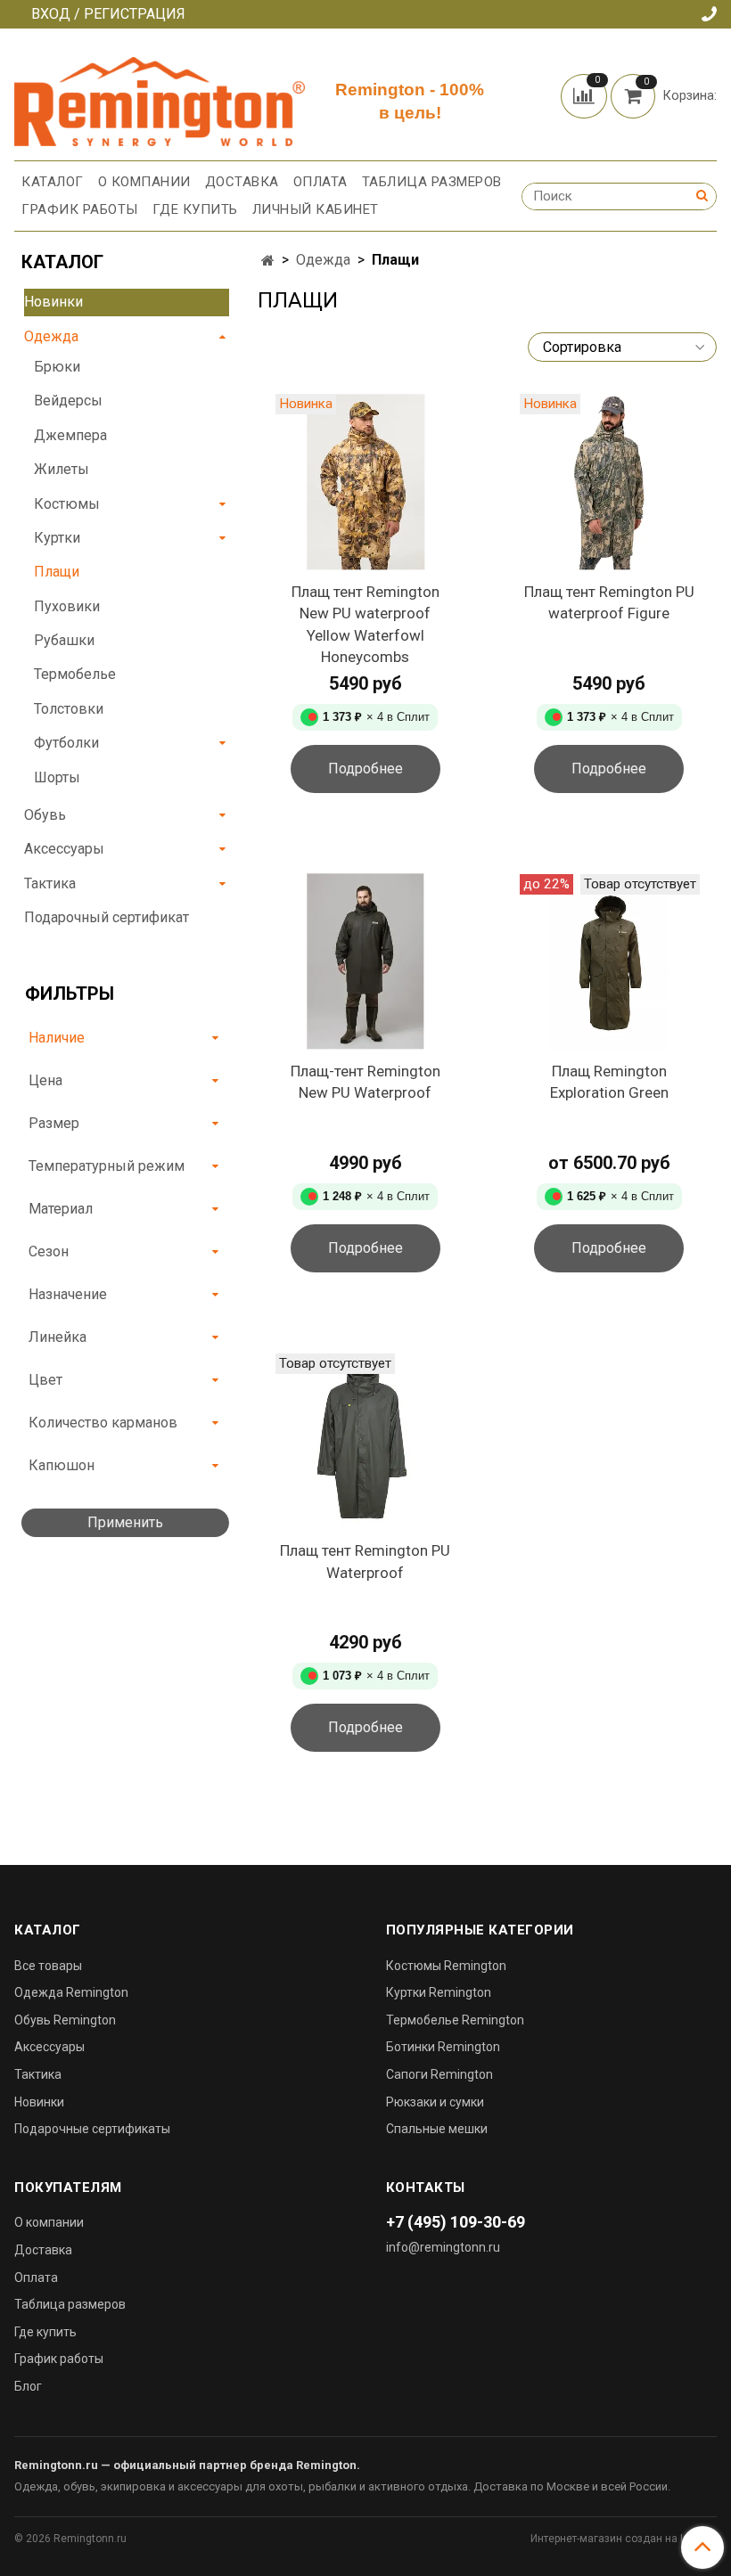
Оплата (320, 182)
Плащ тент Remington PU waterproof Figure (609, 603)
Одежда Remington (71, 1992)
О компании (144, 182)
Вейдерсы (68, 401)
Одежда (323, 260)
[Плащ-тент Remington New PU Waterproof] (365, 962)
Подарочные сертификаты (92, 2129)
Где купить (195, 209)
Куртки (57, 538)
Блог (28, 2386)
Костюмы (67, 504)
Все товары (48, 1966)
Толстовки (69, 709)
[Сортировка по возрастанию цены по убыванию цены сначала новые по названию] (622, 347)
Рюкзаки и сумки (435, 2102)
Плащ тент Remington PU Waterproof (365, 1562)
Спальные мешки (437, 2129)
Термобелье (75, 674)
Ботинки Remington (443, 2047)
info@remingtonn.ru (443, 2247)
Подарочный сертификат (107, 917)
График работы (80, 209)
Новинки (53, 302)
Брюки (57, 367)
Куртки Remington (439, 1992)
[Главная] (268, 261)
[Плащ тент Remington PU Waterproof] (365, 1441)
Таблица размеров (432, 182)
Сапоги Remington (439, 2074)
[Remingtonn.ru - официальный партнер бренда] (160, 98)
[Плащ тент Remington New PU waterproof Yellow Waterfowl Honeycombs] (365, 482)
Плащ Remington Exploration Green (609, 1082)
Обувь (45, 815)
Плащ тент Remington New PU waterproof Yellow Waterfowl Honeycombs (365, 625)
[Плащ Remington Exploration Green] (609, 962)
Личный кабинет (316, 209)
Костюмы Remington (446, 1966)
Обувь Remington (65, 2020)
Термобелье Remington (455, 2020)
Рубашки (64, 640)
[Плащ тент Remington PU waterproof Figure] (609, 482)
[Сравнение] (586, 95)
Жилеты (62, 469)
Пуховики (67, 606)
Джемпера (70, 435)
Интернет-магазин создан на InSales (624, 2539)
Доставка (242, 182)
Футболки (66, 743)
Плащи (57, 572)
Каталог (53, 182)
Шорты (57, 777)
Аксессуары (64, 849)
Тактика (50, 883)
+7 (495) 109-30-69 (456, 2222)
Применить (125, 1522)
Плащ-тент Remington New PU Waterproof (365, 1082)
